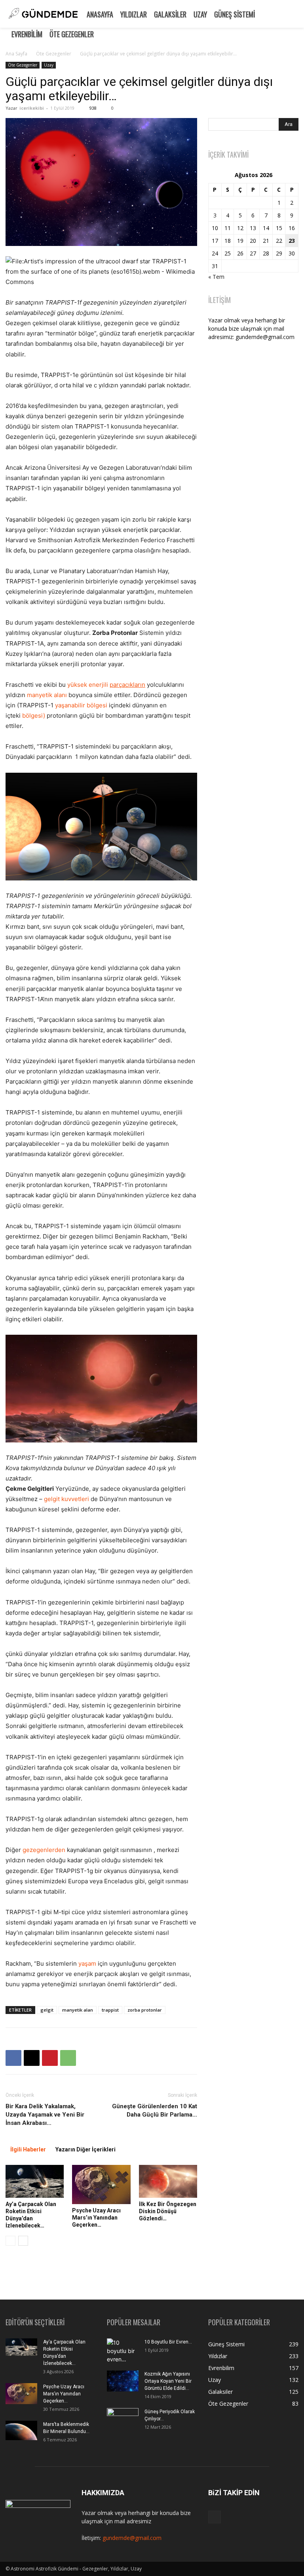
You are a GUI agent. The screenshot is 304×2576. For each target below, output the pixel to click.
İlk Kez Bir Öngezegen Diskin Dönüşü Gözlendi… (168, 2211)
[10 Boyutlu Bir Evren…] (123, 2352)
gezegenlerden (44, 1850)
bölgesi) (34, 715)
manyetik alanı (47, 695)
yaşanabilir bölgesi (81, 705)
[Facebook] (13, 2058)
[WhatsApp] (68, 2058)
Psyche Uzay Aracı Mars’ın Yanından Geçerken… (96, 2218)
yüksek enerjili (88, 685)
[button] (294, 13)
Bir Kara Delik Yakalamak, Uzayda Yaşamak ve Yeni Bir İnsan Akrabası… (45, 2115)
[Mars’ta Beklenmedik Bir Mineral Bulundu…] (21, 2430)
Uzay (200, 14)
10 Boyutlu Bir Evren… (168, 2342)
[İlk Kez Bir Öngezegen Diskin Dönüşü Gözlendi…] (168, 2181)
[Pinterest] (50, 2058)
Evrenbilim (27, 34)
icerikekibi (32, 108)
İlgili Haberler (28, 2149)
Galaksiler (170, 14)
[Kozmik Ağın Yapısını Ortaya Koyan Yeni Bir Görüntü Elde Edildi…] (123, 2381)
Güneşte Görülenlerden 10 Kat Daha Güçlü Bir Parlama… (155, 2110)
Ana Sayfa (16, 54)
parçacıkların (127, 685)
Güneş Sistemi (235, 14)
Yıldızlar (134, 14)
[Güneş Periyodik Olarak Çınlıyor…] (123, 2419)
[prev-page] (10, 2241)
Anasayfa (100, 14)
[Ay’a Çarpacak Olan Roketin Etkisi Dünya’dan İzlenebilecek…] (35, 2181)
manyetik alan (78, 2010)
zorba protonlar (145, 2010)
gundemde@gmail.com (132, 2538)
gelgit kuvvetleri (66, 1499)
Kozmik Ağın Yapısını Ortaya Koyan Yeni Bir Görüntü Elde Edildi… (168, 2381)
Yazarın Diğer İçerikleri (85, 2149)
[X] (32, 2058)
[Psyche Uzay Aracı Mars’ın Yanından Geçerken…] (101, 2184)
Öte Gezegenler (72, 34)
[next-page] (23, 2241)
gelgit (47, 2010)
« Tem (216, 277)
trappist (110, 2010)
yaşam (87, 1963)
